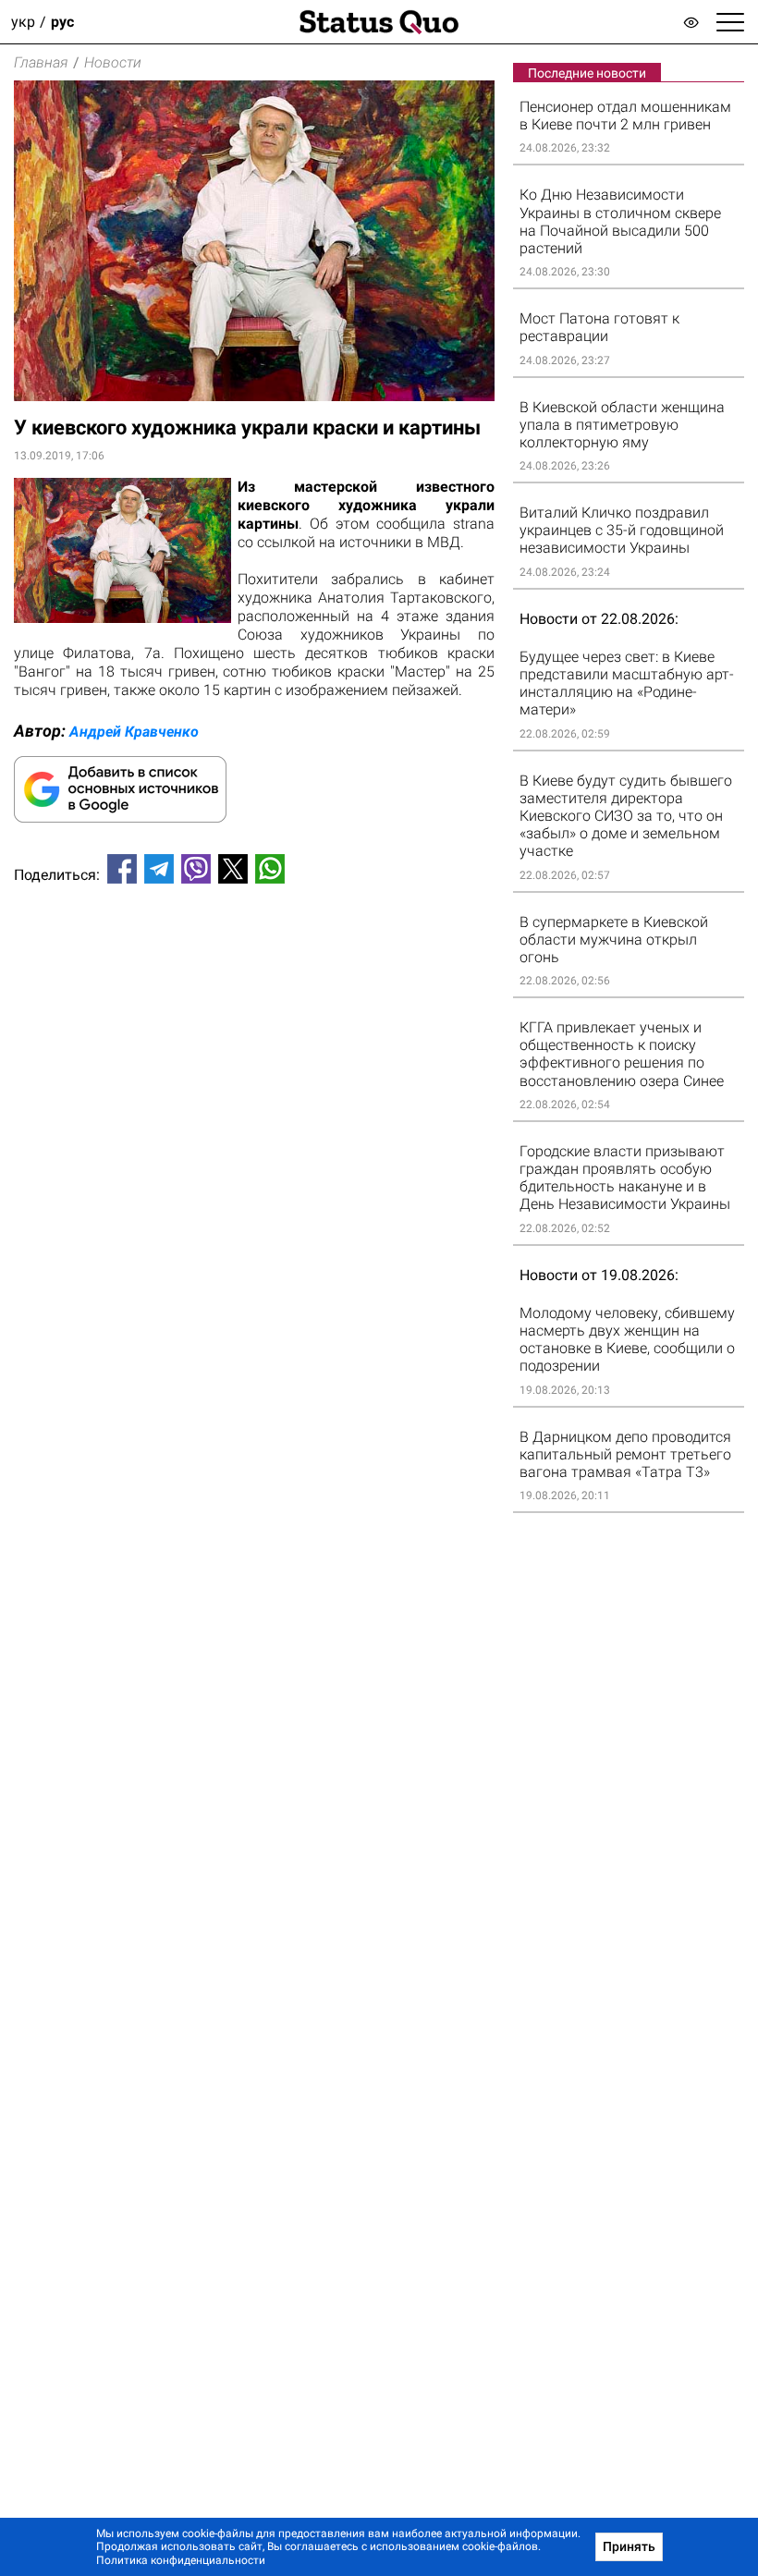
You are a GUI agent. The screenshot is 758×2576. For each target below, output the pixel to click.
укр (23, 22)
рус (62, 22)
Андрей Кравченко (134, 732)
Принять (629, 2546)
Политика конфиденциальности (181, 2560)
